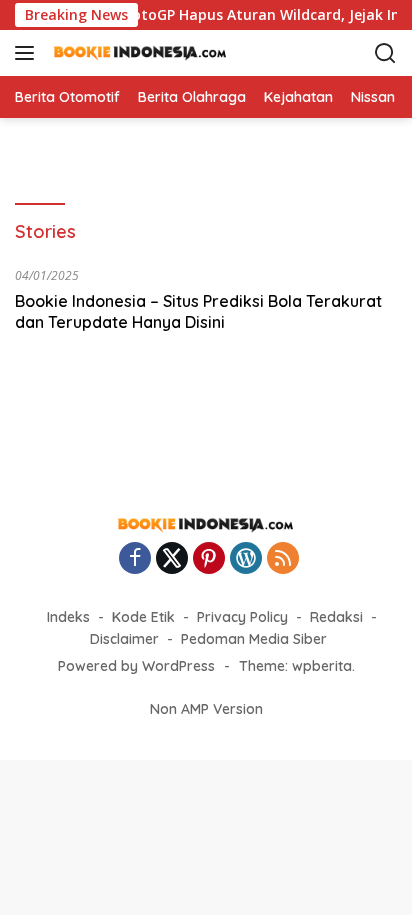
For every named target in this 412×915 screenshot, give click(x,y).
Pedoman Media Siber (254, 639)
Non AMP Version (206, 709)
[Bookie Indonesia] (149, 53)
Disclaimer (124, 639)
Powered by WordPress (136, 666)
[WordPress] (246, 559)
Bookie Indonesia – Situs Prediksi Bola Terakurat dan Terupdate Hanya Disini (198, 311)
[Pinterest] (209, 559)
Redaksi (336, 617)
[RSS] (283, 559)
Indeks (68, 617)
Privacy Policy (242, 617)
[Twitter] (172, 559)
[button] (28, 53)
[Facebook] (135, 559)
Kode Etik (143, 617)
